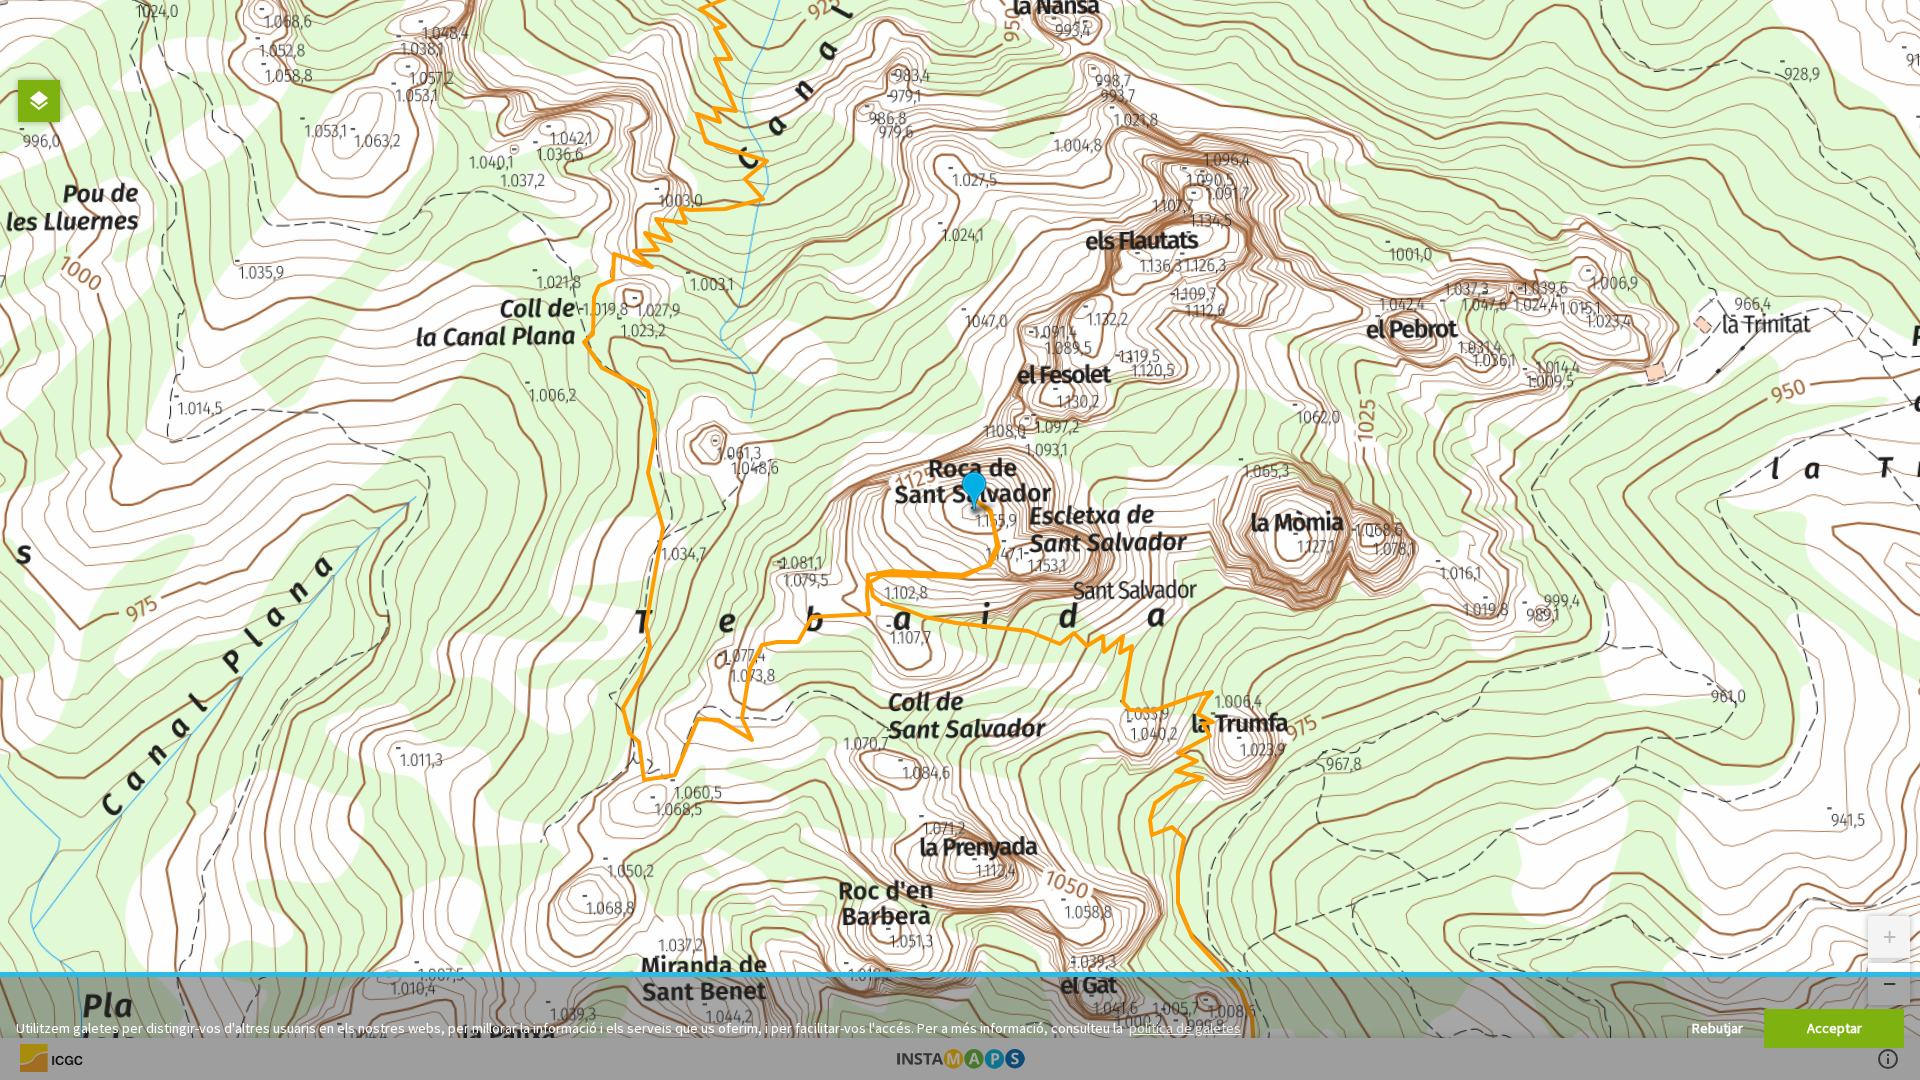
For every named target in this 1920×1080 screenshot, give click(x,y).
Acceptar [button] (1834, 1028)
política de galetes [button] (1185, 1028)
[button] (974, 492)
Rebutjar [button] (1717, 1028)
